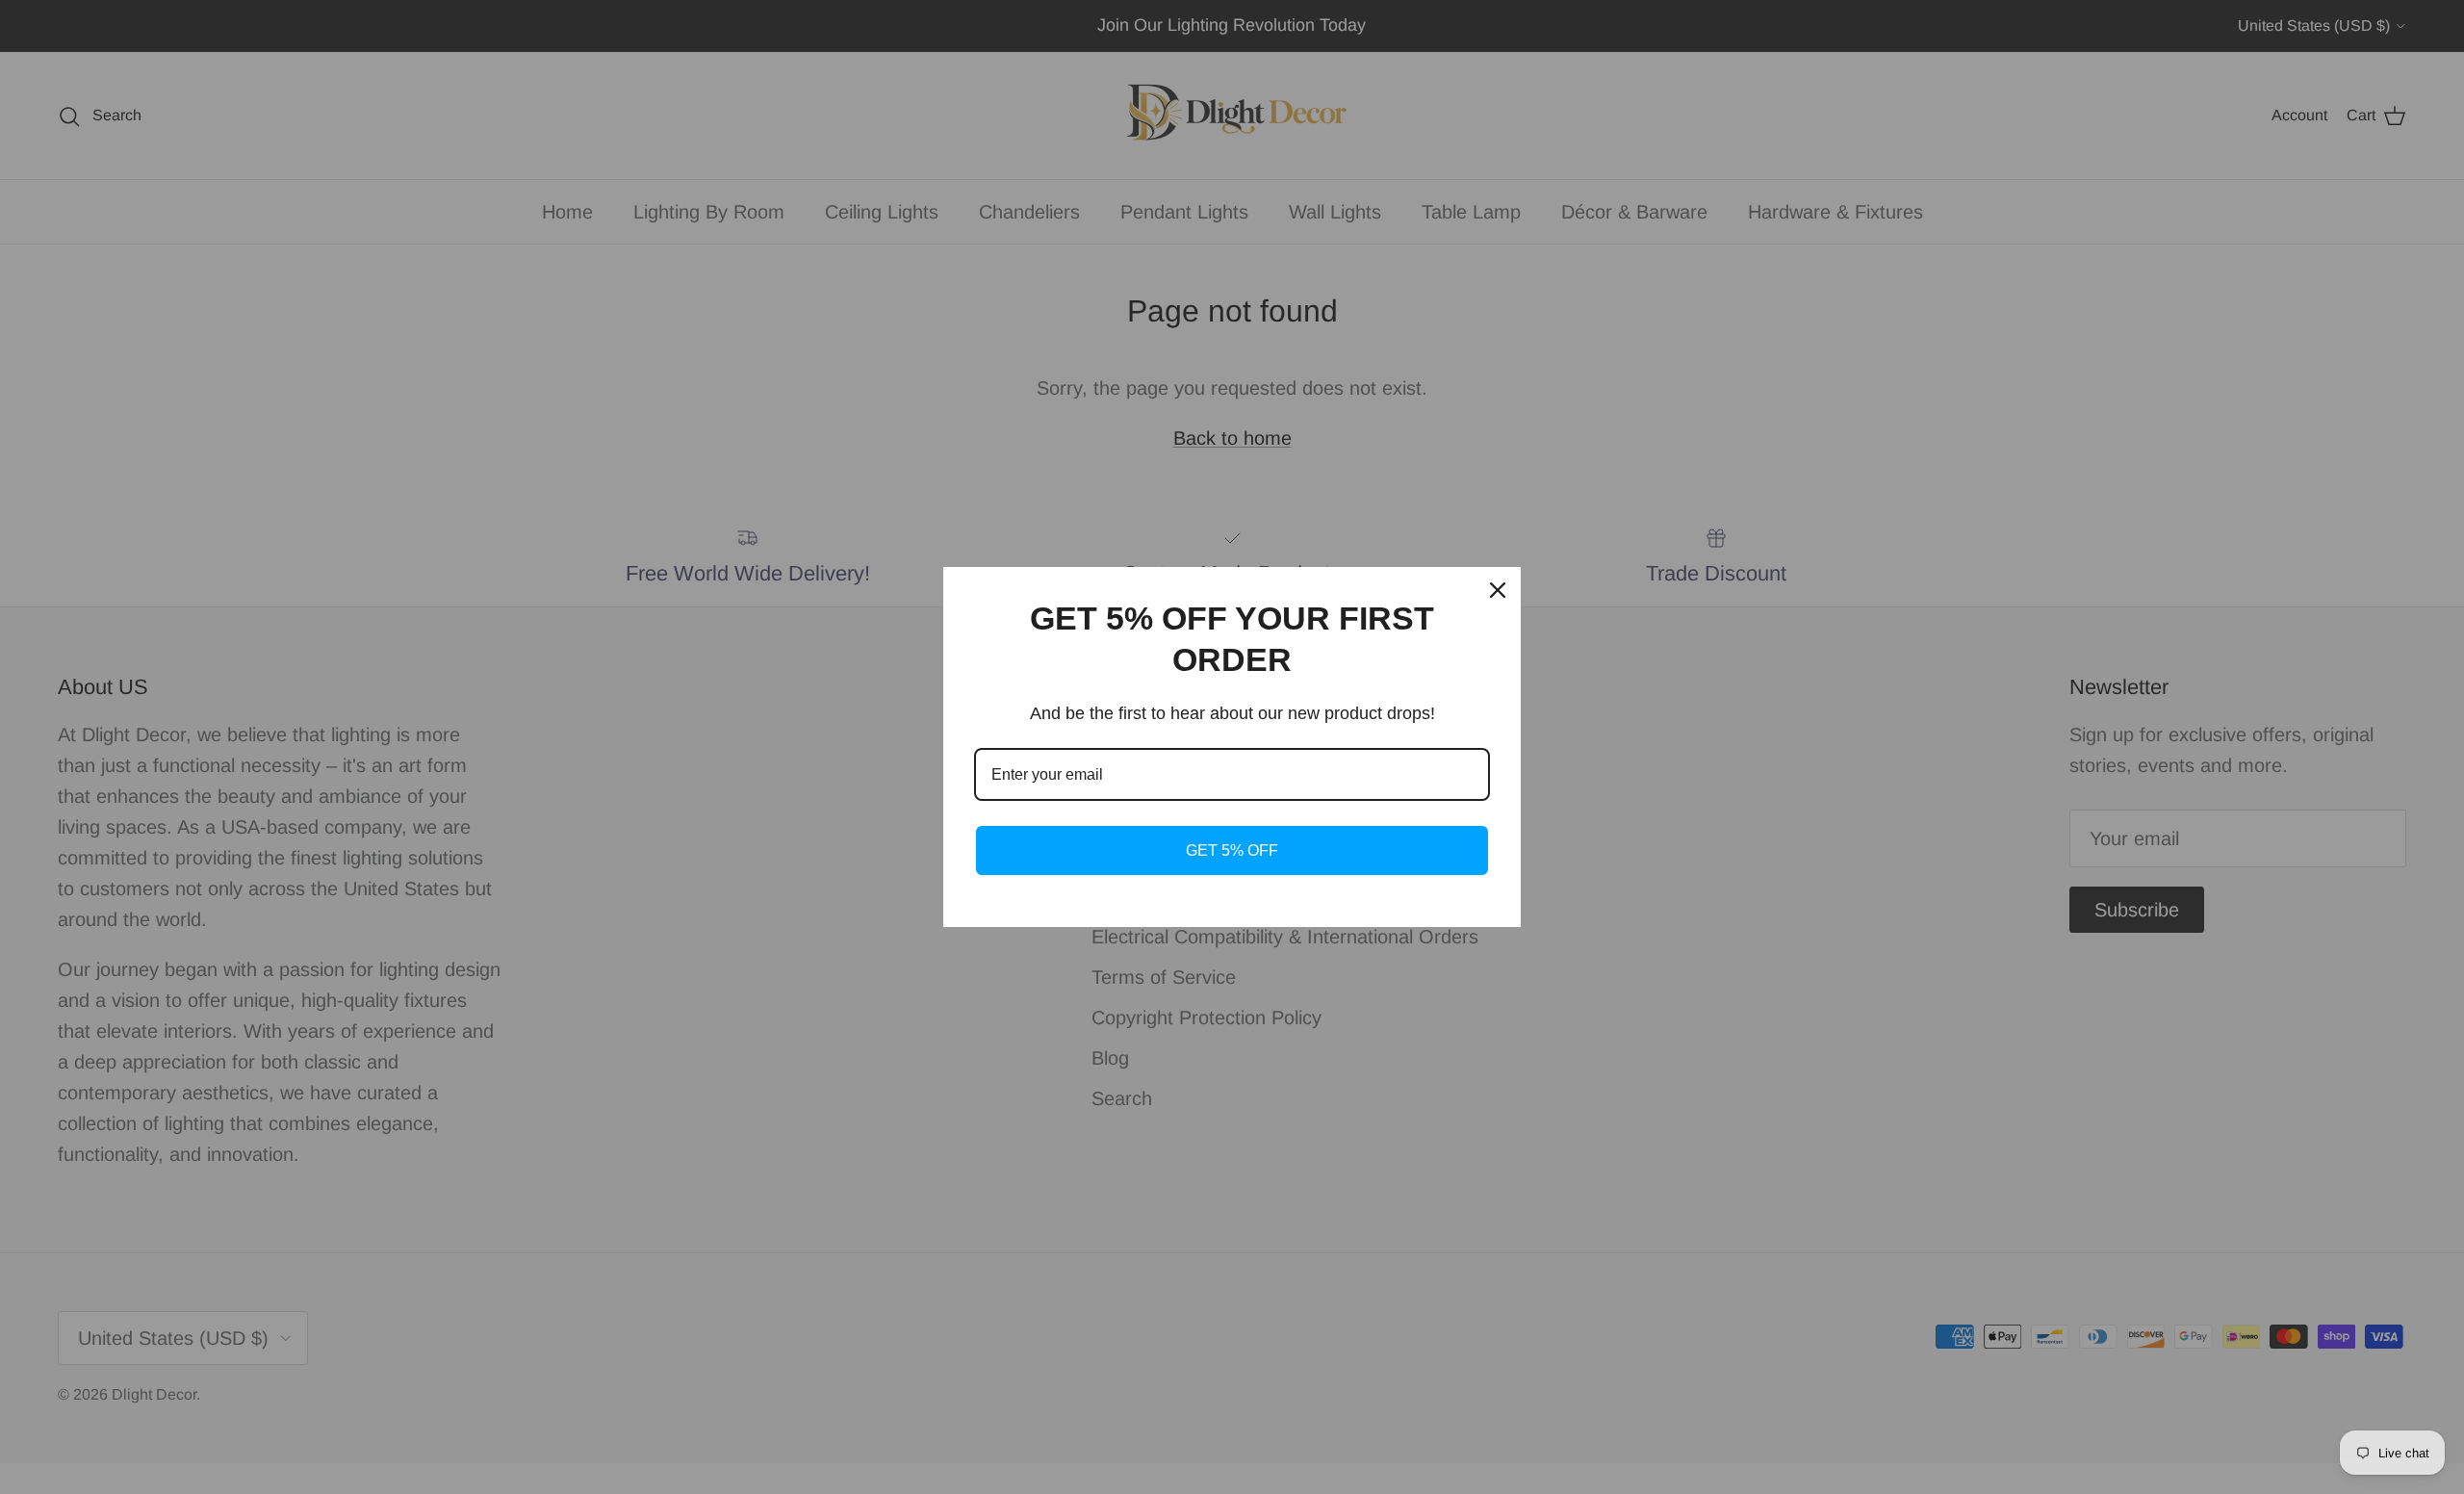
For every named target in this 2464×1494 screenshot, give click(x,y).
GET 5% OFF (1232, 850)
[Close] (1498, 590)
